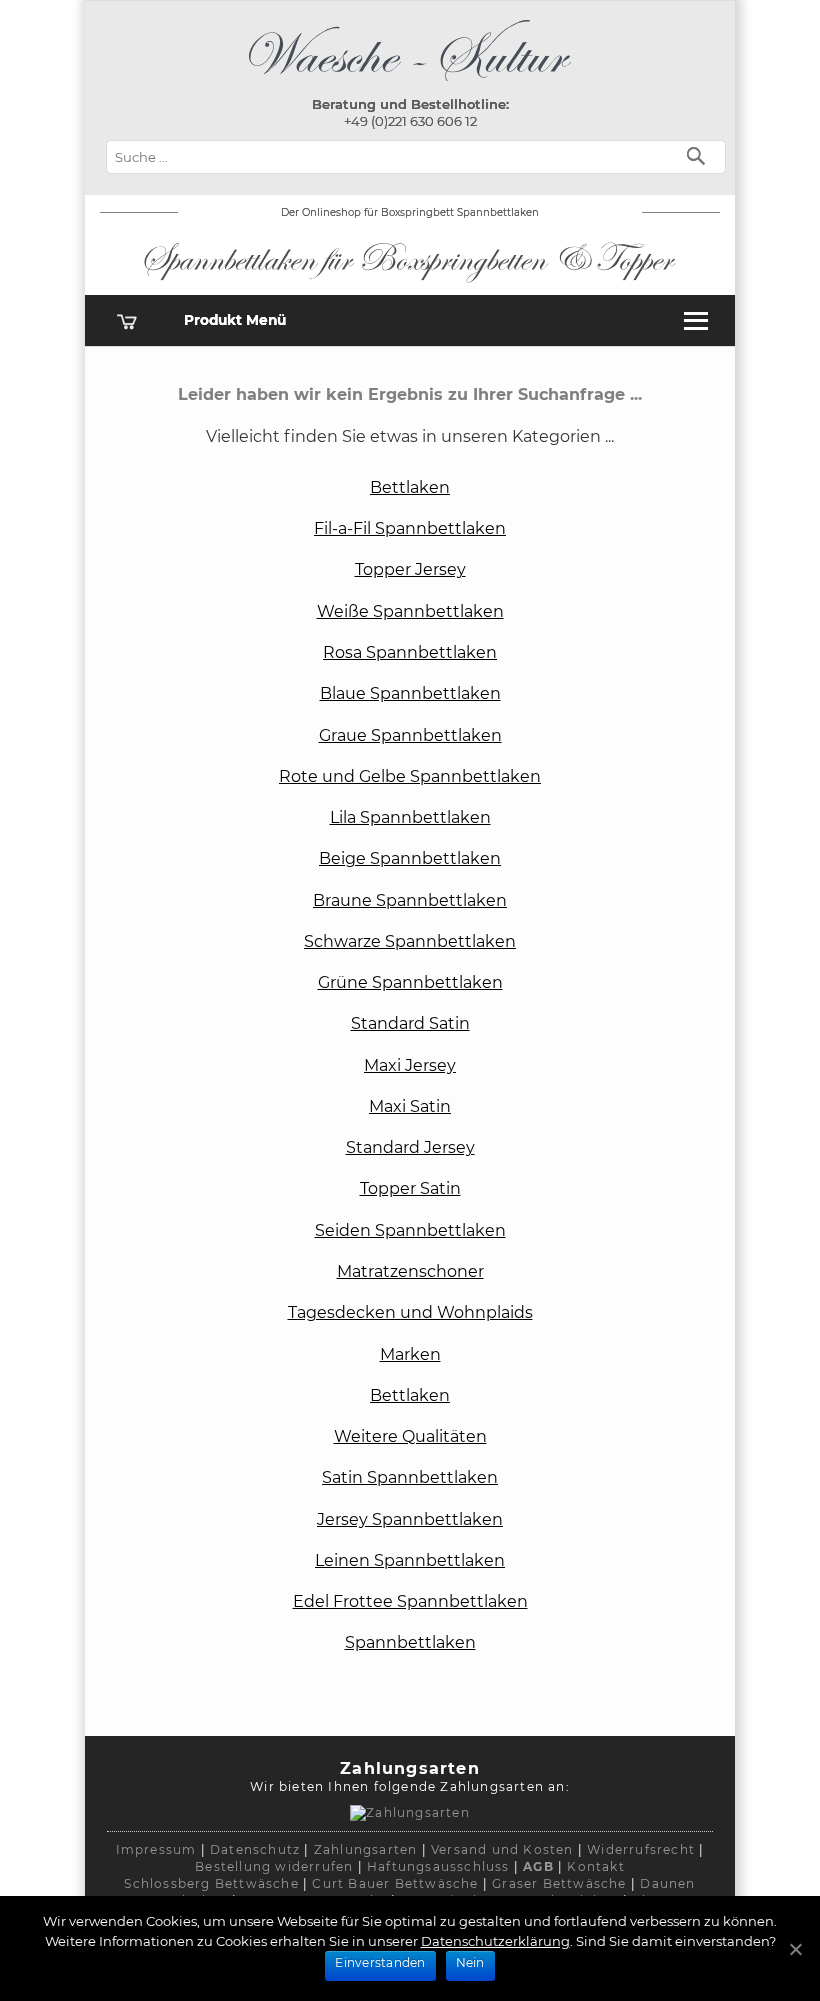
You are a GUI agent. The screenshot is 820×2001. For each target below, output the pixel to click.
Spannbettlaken (410, 1642)
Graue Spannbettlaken (410, 735)
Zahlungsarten (366, 1849)
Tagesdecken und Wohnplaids (410, 1312)
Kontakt (595, 1866)
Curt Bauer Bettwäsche (395, 1883)
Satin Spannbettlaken (410, 1477)
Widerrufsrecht (641, 1849)
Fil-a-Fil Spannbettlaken (410, 528)
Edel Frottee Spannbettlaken (410, 1601)
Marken (410, 1354)
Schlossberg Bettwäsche (211, 1883)
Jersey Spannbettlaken (410, 1519)
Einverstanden (380, 1962)
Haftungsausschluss (438, 1866)
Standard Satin (410, 1023)
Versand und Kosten (502, 1849)
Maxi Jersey (410, 1065)
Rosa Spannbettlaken (410, 652)
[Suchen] (700, 154)
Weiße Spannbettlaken (410, 611)
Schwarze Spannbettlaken (410, 941)
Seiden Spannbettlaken (410, 1230)
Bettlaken (410, 487)
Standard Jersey (410, 1147)
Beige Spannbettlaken (410, 858)
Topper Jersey (410, 569)
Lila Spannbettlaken (410, 817)
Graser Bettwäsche (559, 1883)
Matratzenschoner (410, 1271)
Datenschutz (255, 1849)
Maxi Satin (410, 1106)
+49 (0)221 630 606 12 (410, 121)
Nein (470, 1962)
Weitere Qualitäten (410, 1436)
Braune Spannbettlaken (410, 900)
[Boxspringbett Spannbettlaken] (410, 85)
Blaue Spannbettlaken (410, 693)
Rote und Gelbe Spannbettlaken (410, 776)
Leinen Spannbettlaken (410, 1560)
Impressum (156, 1849)
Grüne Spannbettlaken (410, 982)
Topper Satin (410, 1188)
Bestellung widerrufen (274, 1866)
